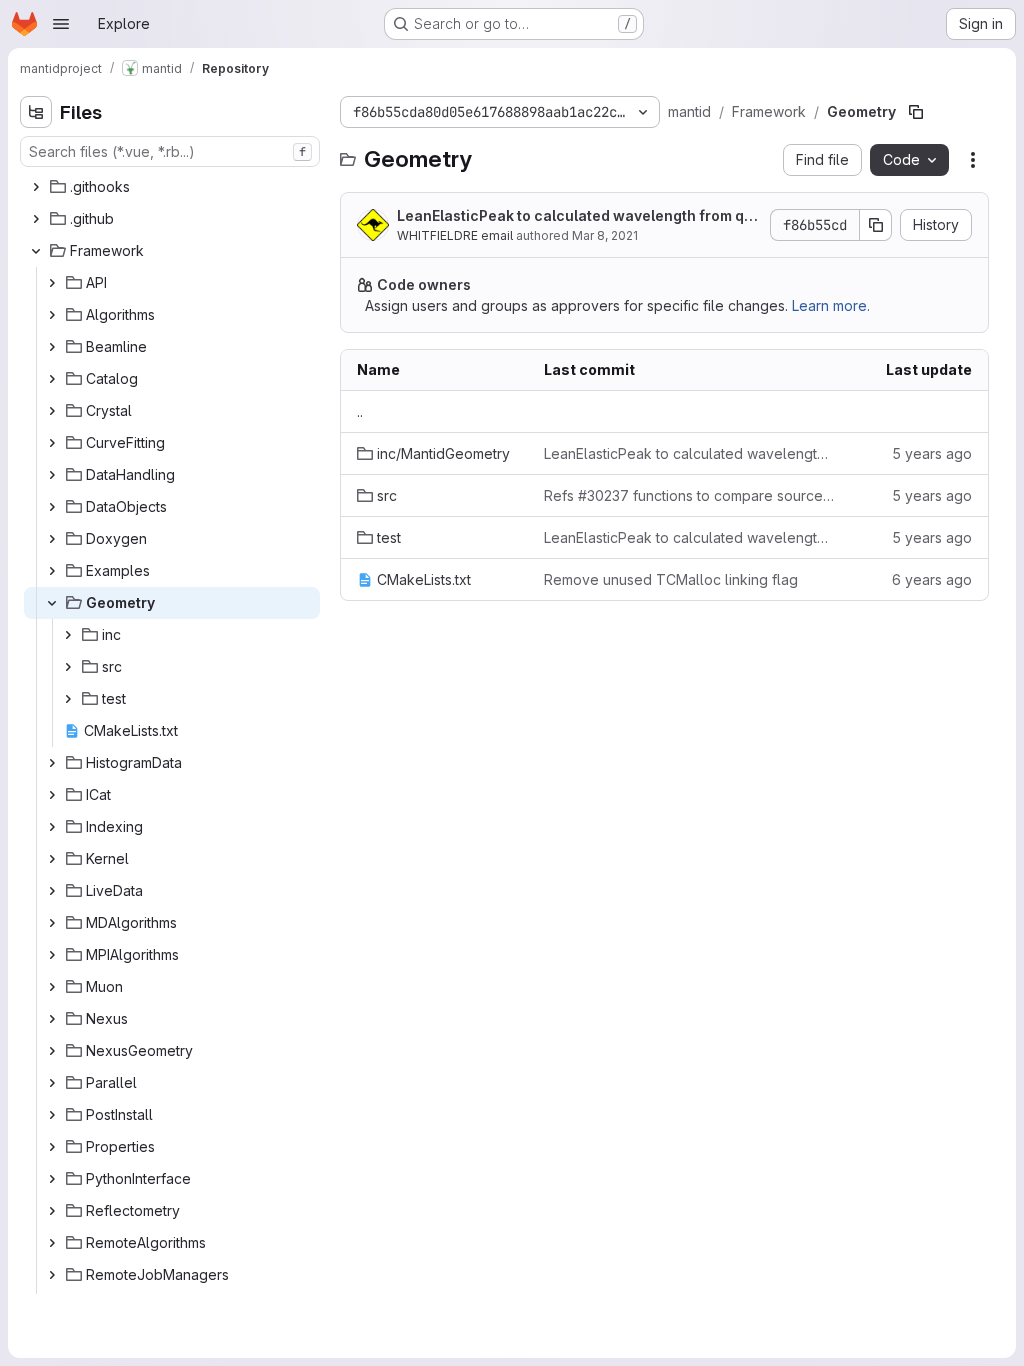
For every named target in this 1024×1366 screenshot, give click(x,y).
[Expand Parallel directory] (52, 1083)
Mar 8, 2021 (605, 235)
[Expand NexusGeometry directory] (52, 1051)
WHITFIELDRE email (455, 235)
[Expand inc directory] (68, 635)
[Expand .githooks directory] (36, 187)
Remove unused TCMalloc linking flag (671, 579)
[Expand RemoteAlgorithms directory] (52, 1243)
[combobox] (170, 151)
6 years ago (932, 579)
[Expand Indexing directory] (52, 827)
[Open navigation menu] (61, 24)
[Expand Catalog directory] (52, 379)
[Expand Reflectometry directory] (52, 1211)
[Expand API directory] (52, 283)
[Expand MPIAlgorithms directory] (52, 955)
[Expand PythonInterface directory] (52, 1179)
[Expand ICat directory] (52, 795)
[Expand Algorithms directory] (52, 315)
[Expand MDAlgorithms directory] (52, 923)
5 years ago (932, 453)
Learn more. (831, 305)
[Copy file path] (916, 112)
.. (360, 411)
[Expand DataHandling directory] (52, 475)
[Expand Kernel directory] (52, 859)
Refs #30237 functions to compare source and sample (690, 495)
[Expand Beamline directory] (52, 347)
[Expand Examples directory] (52, 571)
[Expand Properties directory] (52, 1147)
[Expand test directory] (68, 699)
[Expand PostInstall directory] (52, 1115)
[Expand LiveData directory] (52, 891)
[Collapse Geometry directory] (52, 603)
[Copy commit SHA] (876, 225)
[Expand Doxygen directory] (52, 539)
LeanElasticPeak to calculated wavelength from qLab (574, 216)
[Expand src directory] (68, 667)
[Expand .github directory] (36, 219)
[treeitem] (172, 187)
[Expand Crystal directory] (52, 411)
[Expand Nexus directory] (52, 1019)
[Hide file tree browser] (36, 112)
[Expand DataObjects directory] (52, 507)
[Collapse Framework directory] (36, 251)
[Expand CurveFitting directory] (52, 443)
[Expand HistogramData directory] (52, 763)
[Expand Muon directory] (52, 987)
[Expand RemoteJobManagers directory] (52, 1275)
